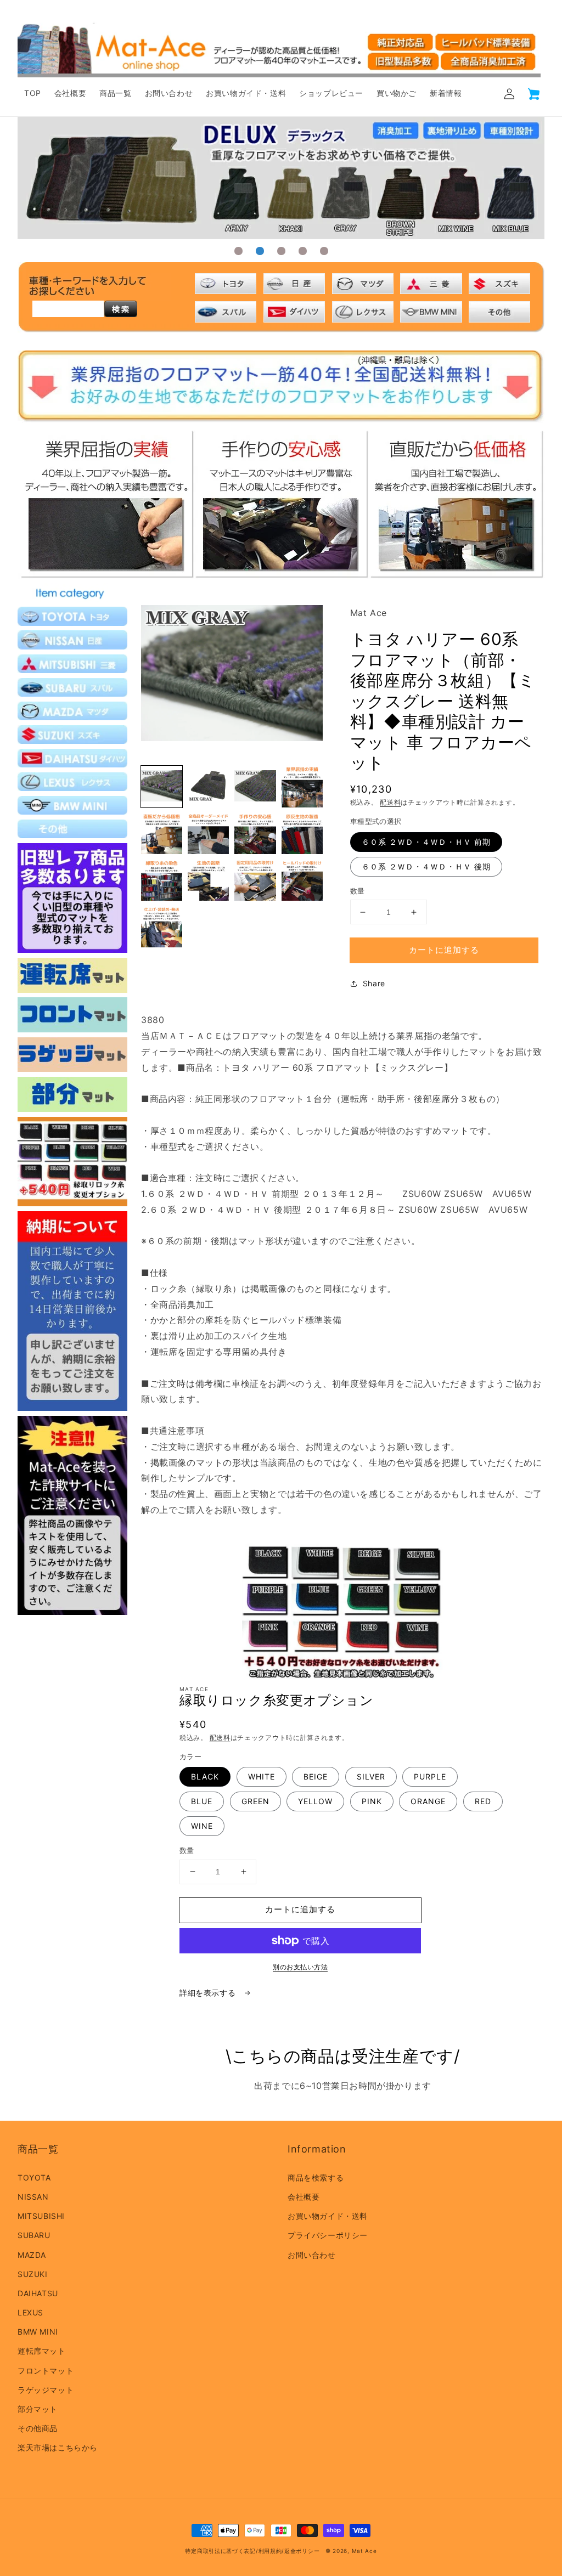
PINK (372, 1801)
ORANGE (428, 1801)
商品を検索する (316, 2177)
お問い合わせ (312, 2255)
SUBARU (34, 2235)
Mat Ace (364, 2551)
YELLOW (315, 1801)
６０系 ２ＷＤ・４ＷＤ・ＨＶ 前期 (426, 842)
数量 (358, 891)
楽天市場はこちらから (58, 2447)
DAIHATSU (38, 2293)
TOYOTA (34, 2177)
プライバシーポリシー (328, 2235)
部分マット (38, 2409)
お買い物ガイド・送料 (328, 2216)
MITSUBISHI (41, 2216)
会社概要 (304, 2197)
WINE (202, 1826)
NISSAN (33, 2197)
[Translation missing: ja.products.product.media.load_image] (162, 786)
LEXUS (30, 2312)
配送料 (390, 802)
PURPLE (430, 1776)
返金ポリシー (302, 2551)
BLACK (205, 1776)
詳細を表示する (209, 1993)
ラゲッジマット (46, 2390)
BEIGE (316, 1776)
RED (483, 1801)
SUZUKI (33, 2274)
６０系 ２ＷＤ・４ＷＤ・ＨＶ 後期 (426, 866)
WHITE (262, 1776)
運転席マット (42, 2351)
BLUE (202, 1801)
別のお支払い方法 (300, 1967)
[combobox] (68, 309)
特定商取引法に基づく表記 (220, 2551)
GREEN (255, 1801)
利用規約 (270, 2551)
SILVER (371, 1776)
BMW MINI (38, 2332)
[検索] (121, 309)
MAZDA (32, 2255)
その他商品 (38, 2428)
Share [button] (374, 983)
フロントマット (46, 2371)
